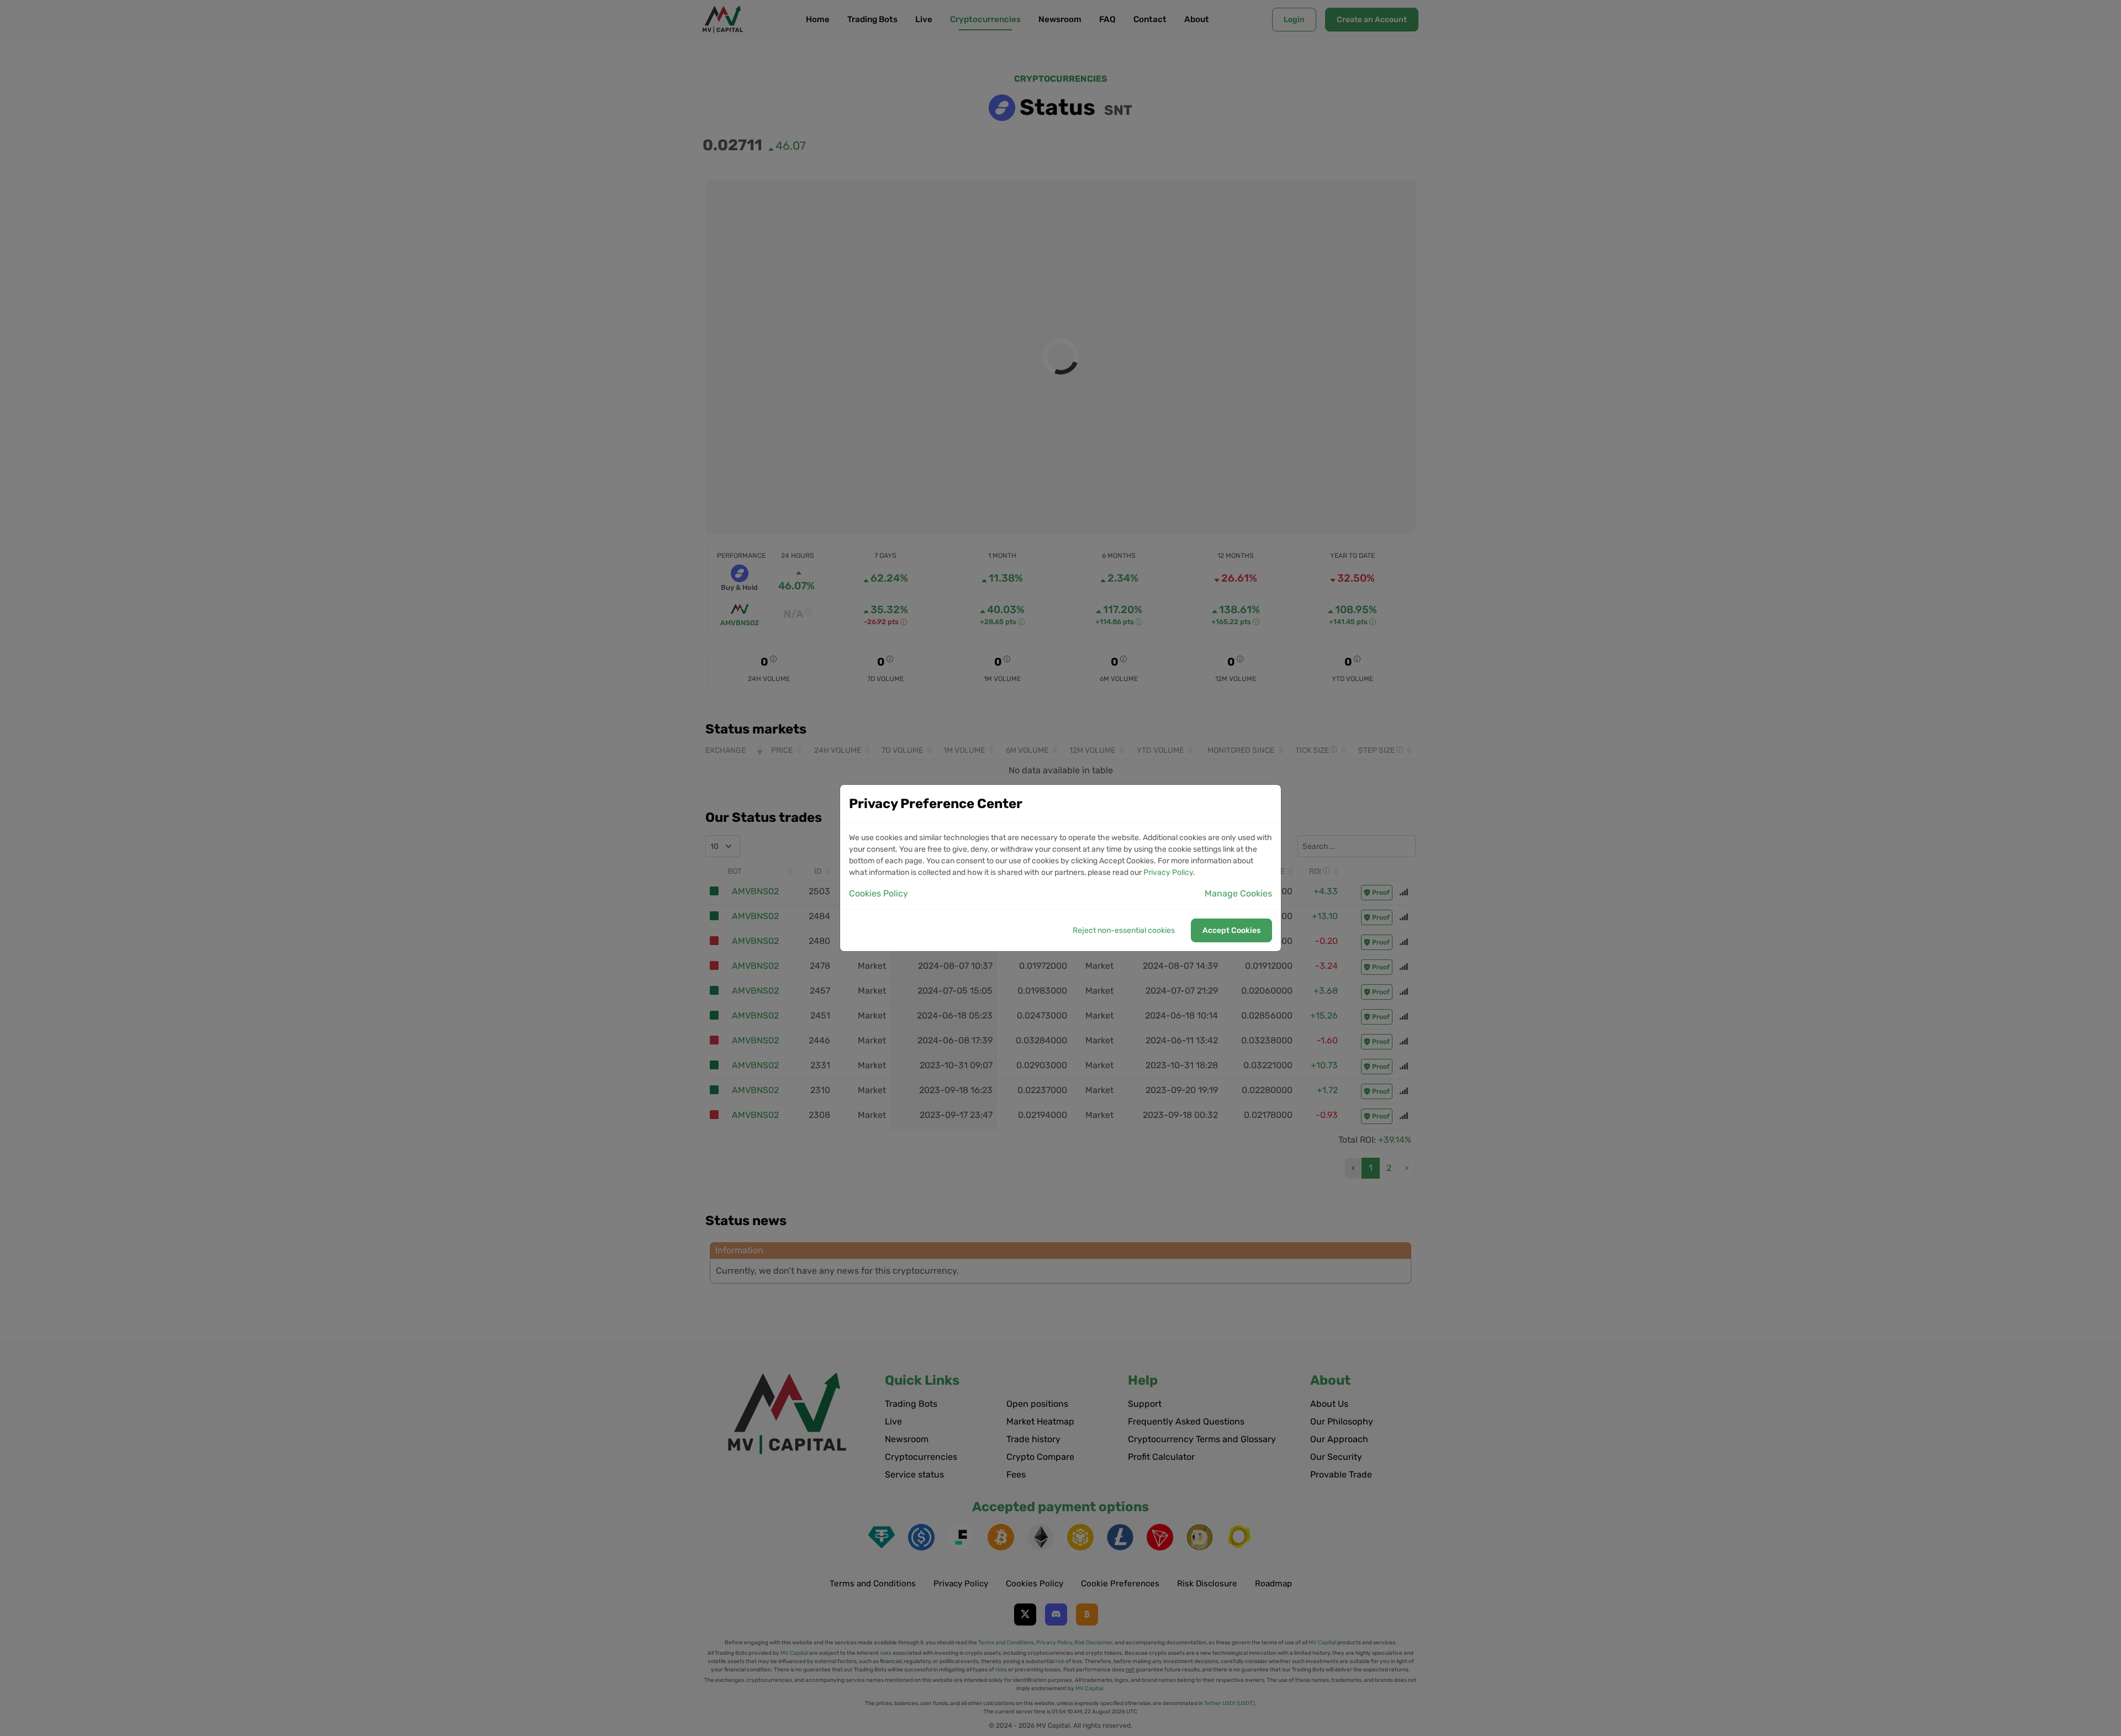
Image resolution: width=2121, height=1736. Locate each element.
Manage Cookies (1238, 893)
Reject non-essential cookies (1124, 930)
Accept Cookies (1231, 930)
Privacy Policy (1168, 872)
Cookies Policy (879, 893)
